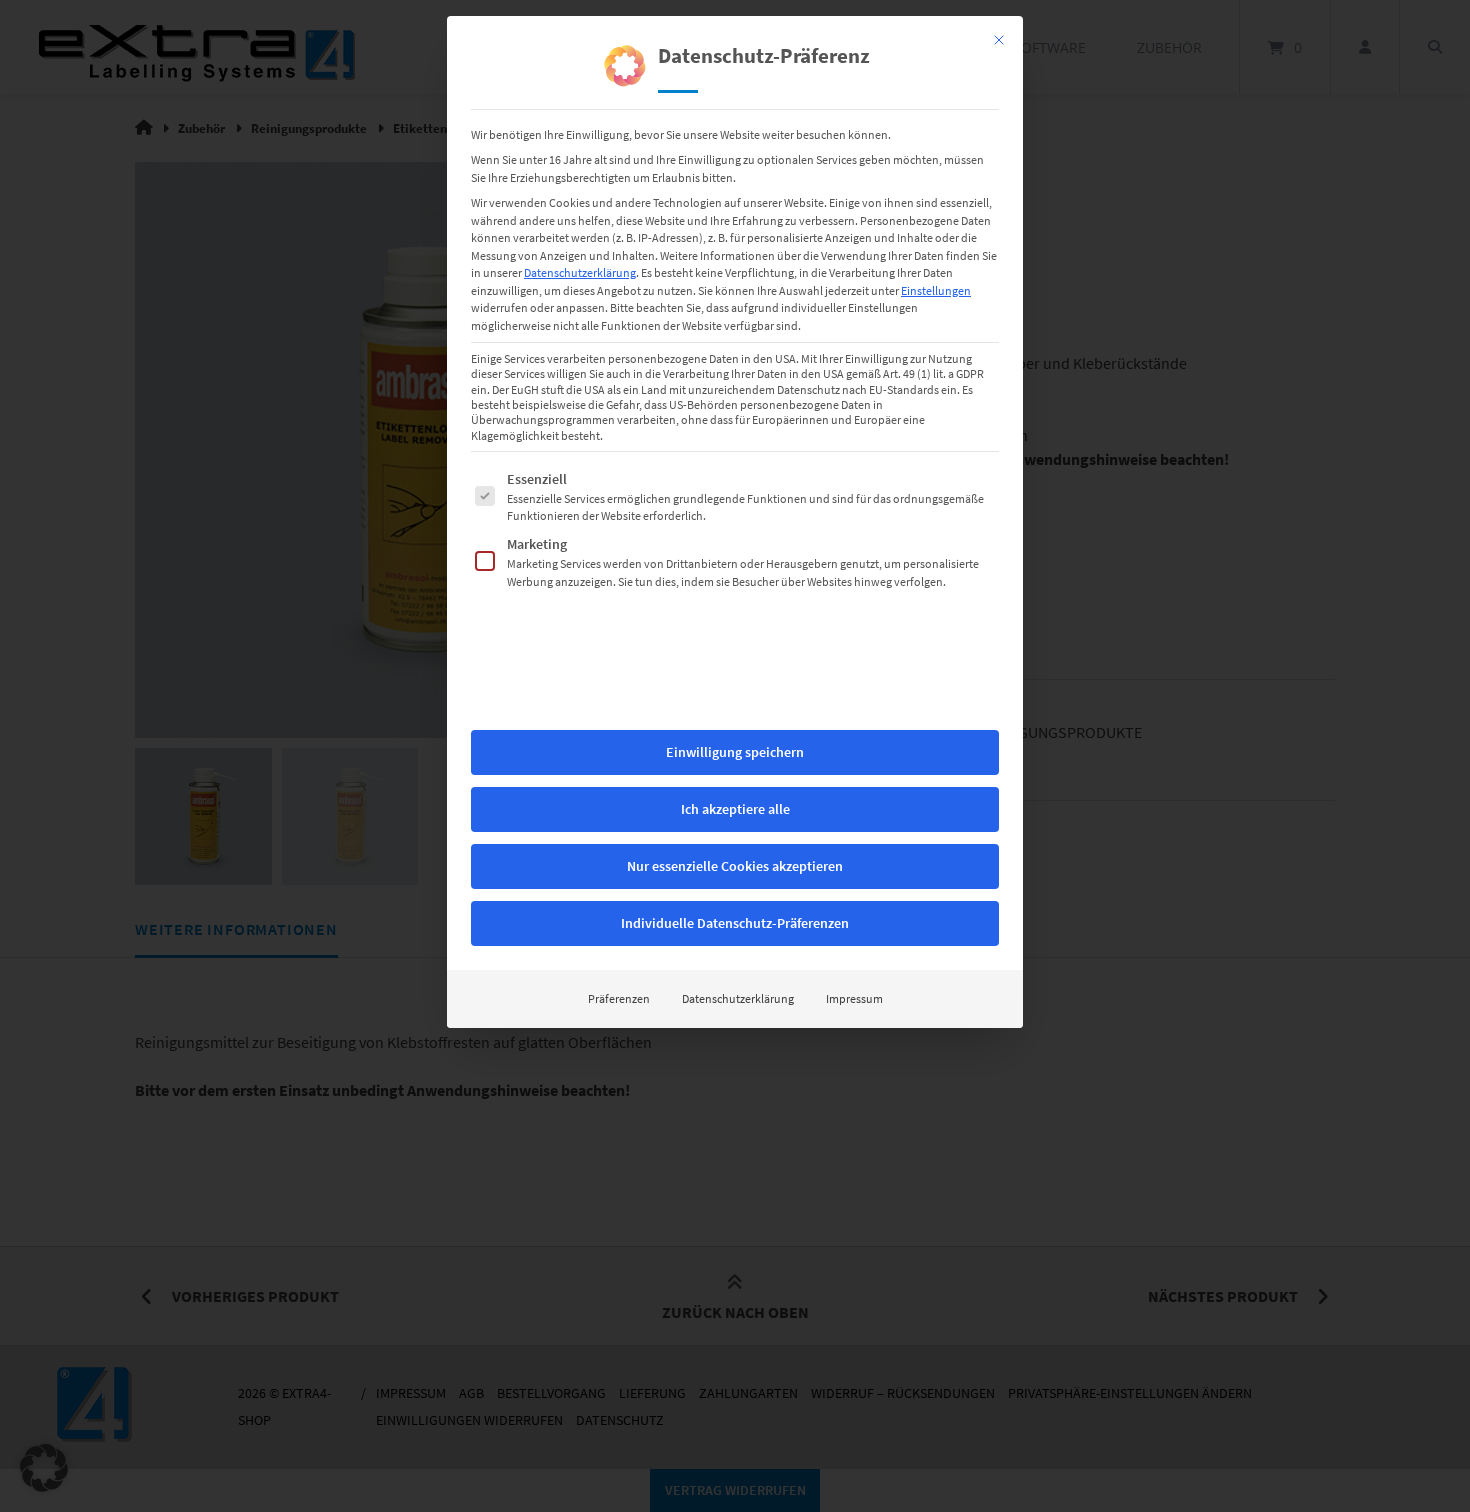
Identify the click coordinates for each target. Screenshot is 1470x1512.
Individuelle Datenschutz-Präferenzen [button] (735, 923)
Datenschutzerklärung (580, 272)
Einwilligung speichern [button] (735, 752)
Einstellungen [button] (936, 290)
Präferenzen (619, 998)
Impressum (854, 998)
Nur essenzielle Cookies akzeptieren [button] (735, 866)
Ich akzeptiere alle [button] (735, 809)
